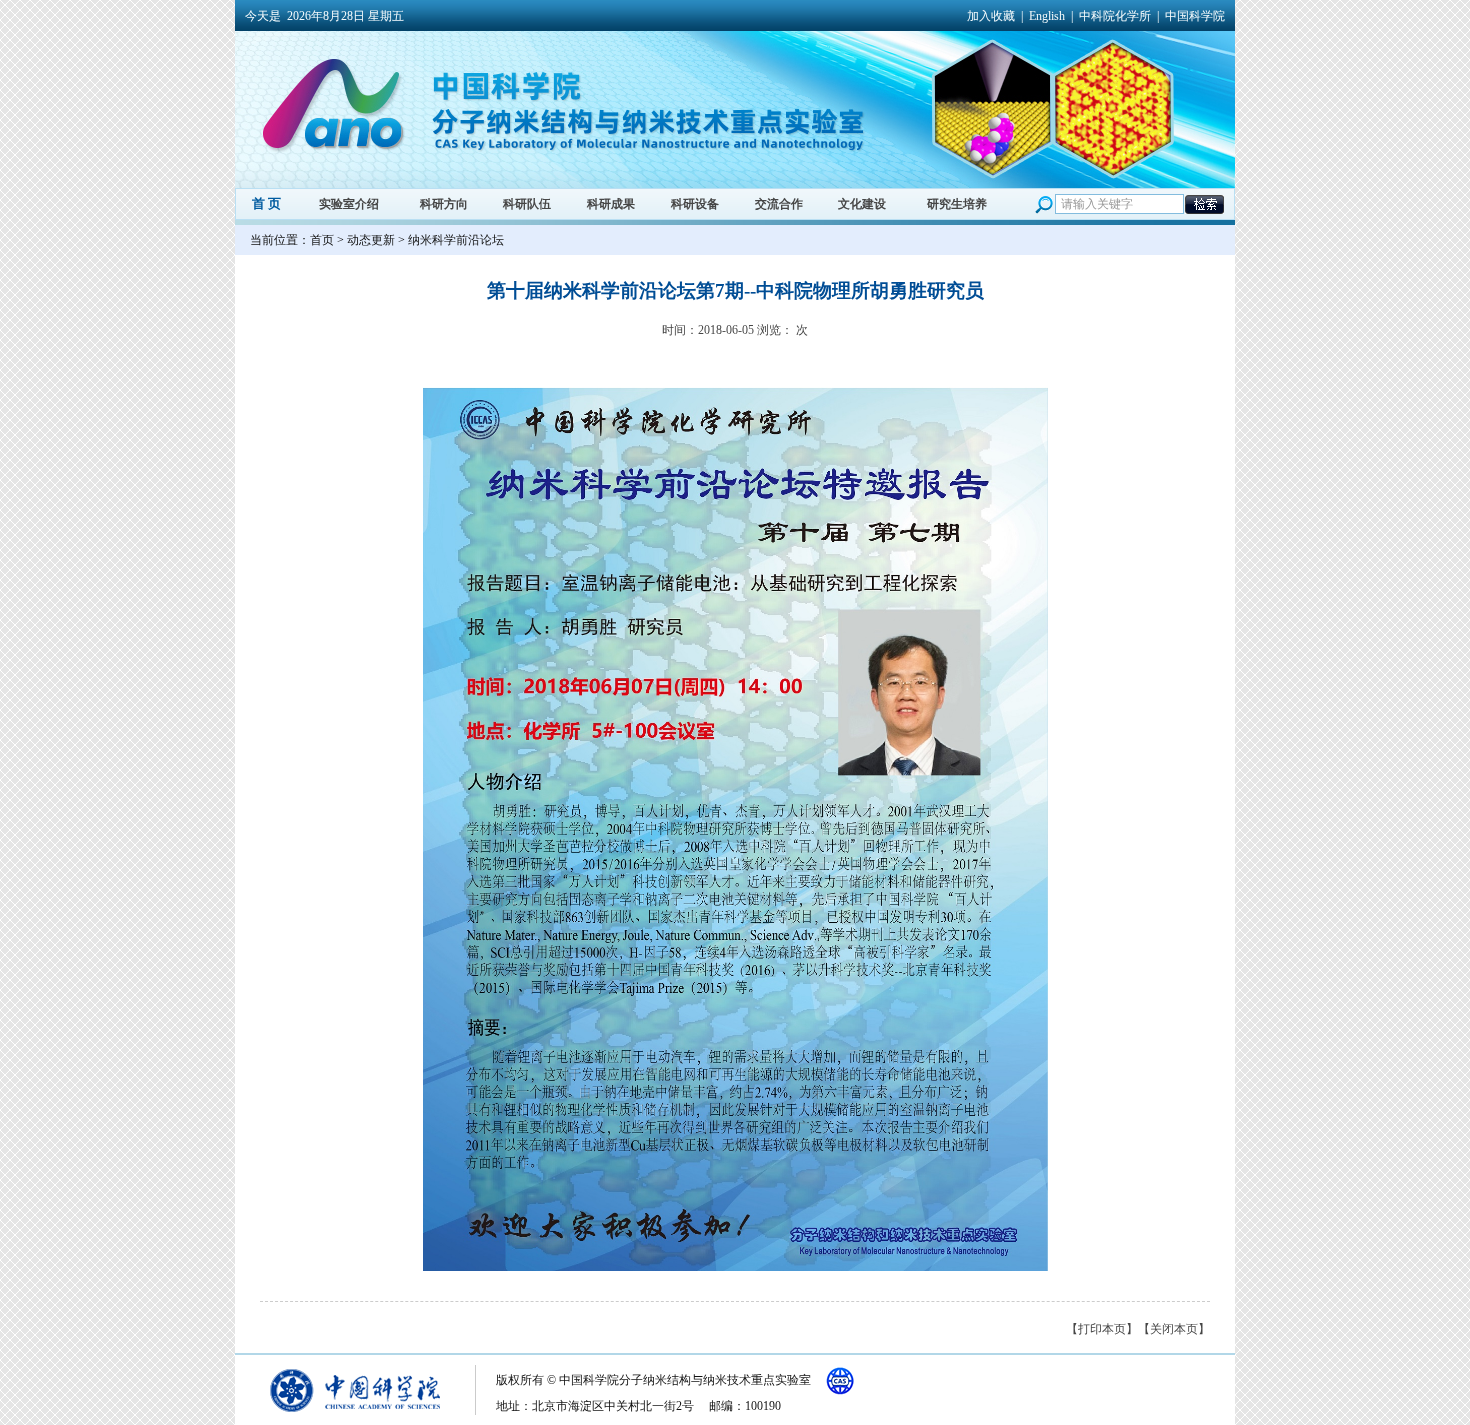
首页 (322, 240)
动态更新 (371, 240)
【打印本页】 (1102, 1329)
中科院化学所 (1115, 16)
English (1047, 16)
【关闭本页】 (1174, 1329)
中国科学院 (1195, 16)
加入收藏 (991, 16)
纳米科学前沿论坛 (456, 240)
